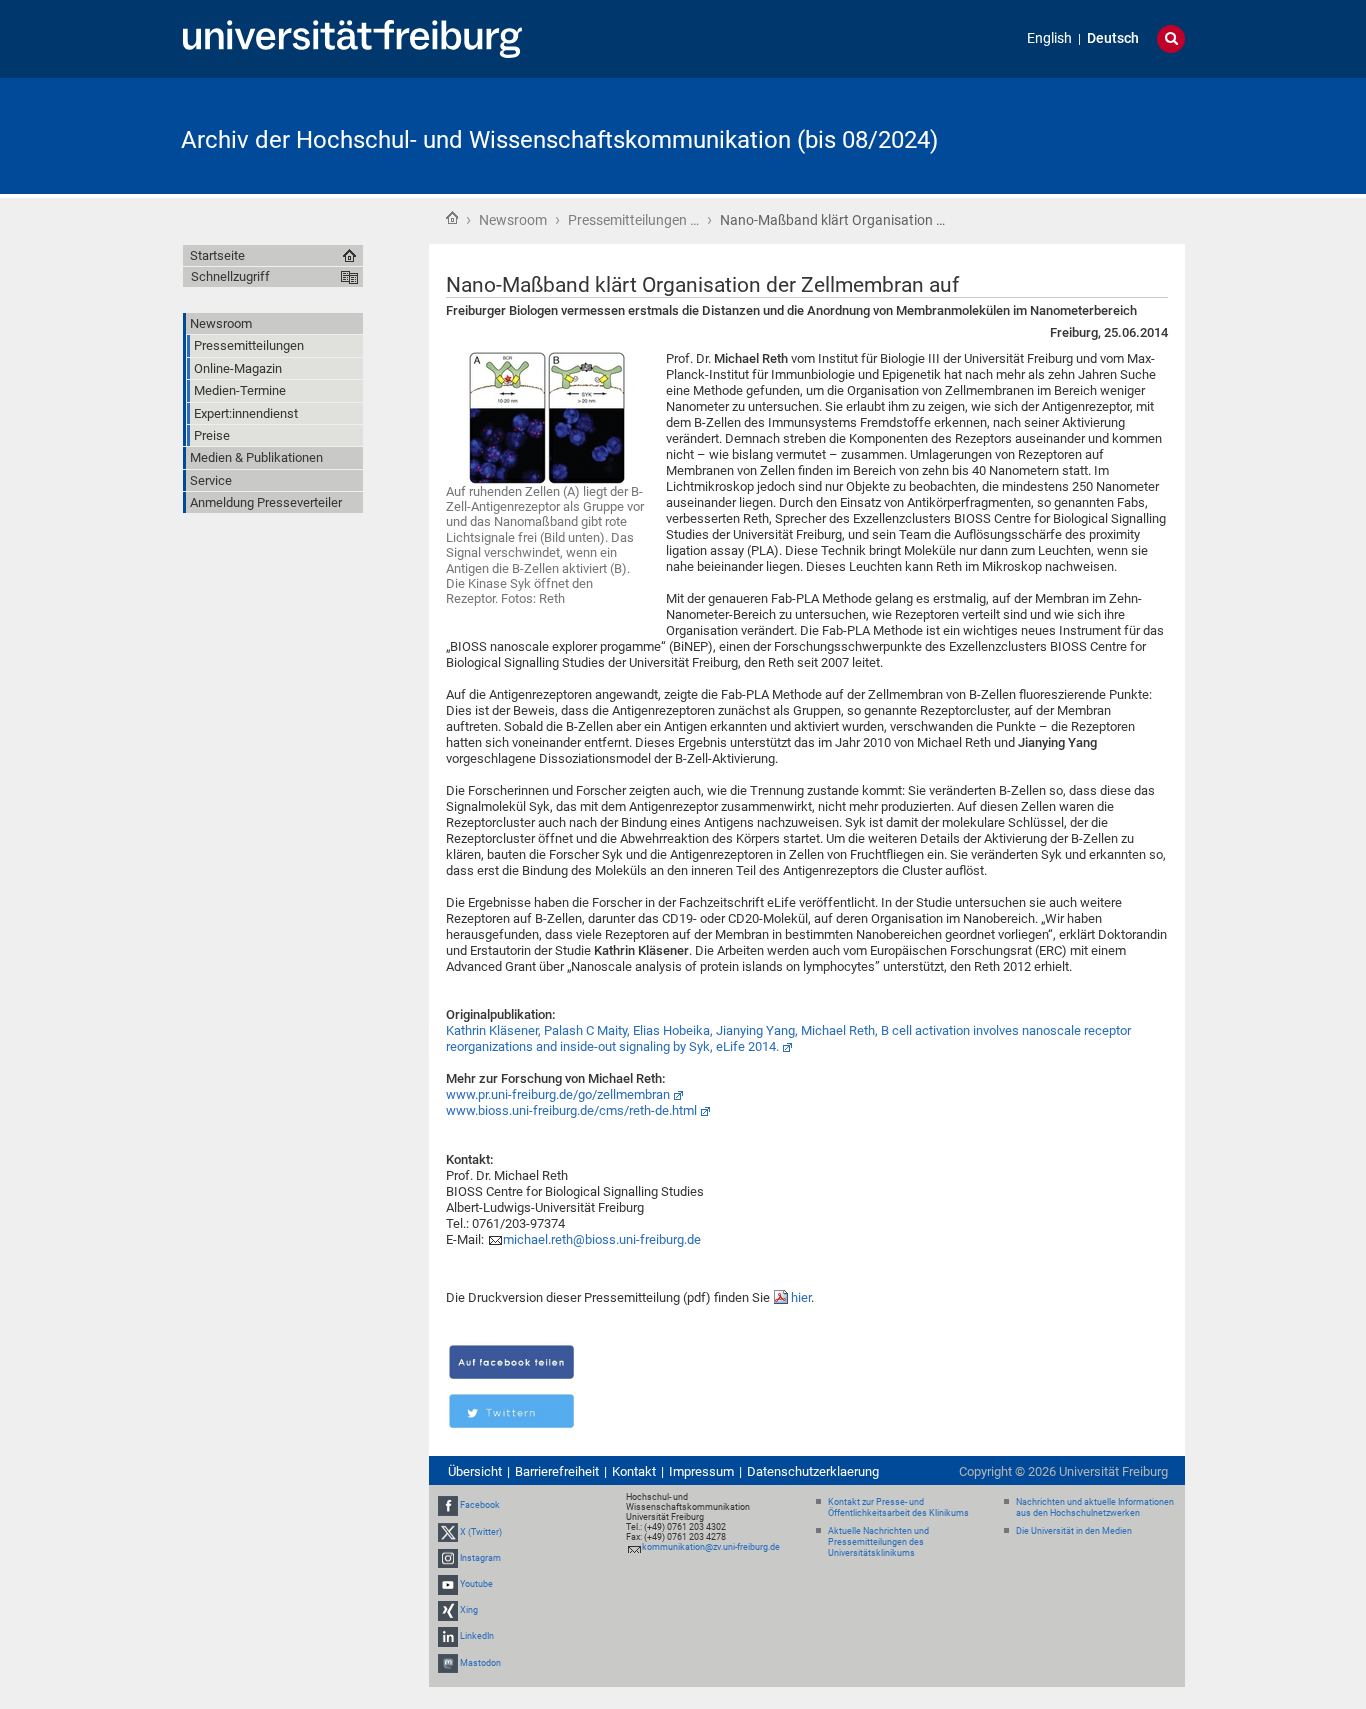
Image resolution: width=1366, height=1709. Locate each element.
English (1049, 38)
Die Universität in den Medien (1074, 1531)
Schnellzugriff (230, 276)
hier (801, 1297)
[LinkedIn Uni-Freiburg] (448, 1637)
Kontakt (634, 1471)
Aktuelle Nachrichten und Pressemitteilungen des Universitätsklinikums (878, 1542)
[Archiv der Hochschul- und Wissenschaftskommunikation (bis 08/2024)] (1087, 134)
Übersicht (475, 1471)
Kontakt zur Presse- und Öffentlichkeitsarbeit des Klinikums (898, 1507)
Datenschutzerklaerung (813, 1471)
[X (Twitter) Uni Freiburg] (448, 1532)
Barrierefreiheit (557, 1471)
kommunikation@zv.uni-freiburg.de (711, 1547)
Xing (469, 1610)
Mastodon (480, 1663)
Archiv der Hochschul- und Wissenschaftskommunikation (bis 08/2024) (559, 140)
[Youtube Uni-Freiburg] (448, 1584)
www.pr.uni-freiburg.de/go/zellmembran (558, 1094)
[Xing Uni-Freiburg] (448, 1610)
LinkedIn (477, 1637)
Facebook (480, 1506)
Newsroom (513, 220)
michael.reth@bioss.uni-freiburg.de (602, 1239)
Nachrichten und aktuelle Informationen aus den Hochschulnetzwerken (1095, 1507)
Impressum (701, 1471)
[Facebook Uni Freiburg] (448, 1506)
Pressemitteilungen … (633, 220)
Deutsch (1113, 38)
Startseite (452, 218)
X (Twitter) (481, 1532)
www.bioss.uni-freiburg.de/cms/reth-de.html (571, 1110)
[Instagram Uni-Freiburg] (448, 1558)
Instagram (480, 1558)
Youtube (476, 1584)
